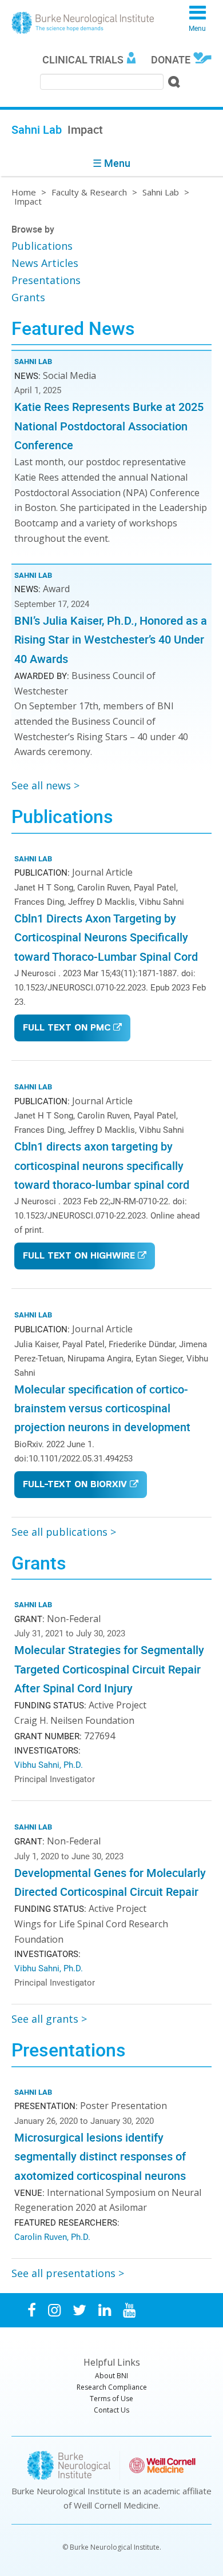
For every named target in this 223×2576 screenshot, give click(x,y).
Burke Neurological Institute (83, 23)
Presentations (46, 280)
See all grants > (49, 2019)
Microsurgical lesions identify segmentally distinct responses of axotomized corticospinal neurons (100, 2156)
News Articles (45, 263)
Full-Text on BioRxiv (75, 1485)
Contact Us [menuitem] (111, 2410)
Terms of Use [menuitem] (111, 2399)
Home (24, 192)
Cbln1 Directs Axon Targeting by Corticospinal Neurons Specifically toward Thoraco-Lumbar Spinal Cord (106, 937)
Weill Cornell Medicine (116, 2505)
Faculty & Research (89, 192)
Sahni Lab (161, 192)
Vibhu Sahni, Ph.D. (49, 1764)
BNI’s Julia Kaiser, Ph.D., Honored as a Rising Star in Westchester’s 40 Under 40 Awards (111, 640)
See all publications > (64, 1532)
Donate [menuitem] (171, 59)
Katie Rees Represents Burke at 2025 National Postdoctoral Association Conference (109, 426)
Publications (42, 246)
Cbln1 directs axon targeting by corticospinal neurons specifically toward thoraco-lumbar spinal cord (102, 1165)
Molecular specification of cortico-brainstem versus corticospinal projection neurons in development (102, 1408)
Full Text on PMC (67, 1029)
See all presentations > (68, 2273)
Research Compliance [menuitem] (112, 2387)
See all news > (45, 785)
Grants (28, 297)
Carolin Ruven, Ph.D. (52, 2236)
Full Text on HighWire (79, 1257)
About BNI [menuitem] (111, 2376)
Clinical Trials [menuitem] (83, 59)
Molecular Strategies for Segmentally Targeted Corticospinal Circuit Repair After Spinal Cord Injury (109, 1669)
